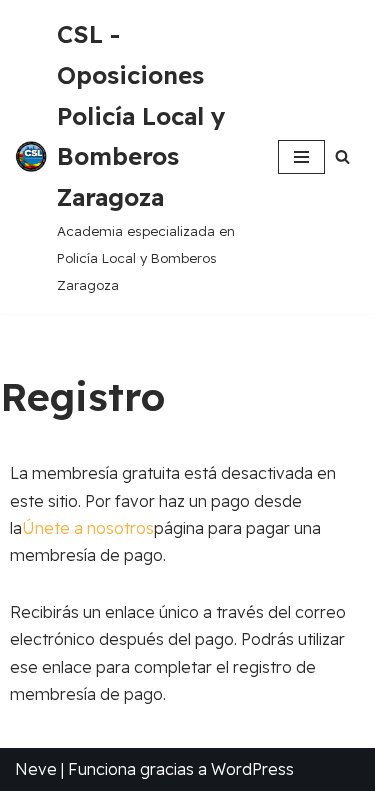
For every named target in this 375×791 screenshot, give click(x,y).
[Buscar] (342, 156)
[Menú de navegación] (301, 157)
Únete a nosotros (88, 528)
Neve (36, 769)
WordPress (252, 769)
